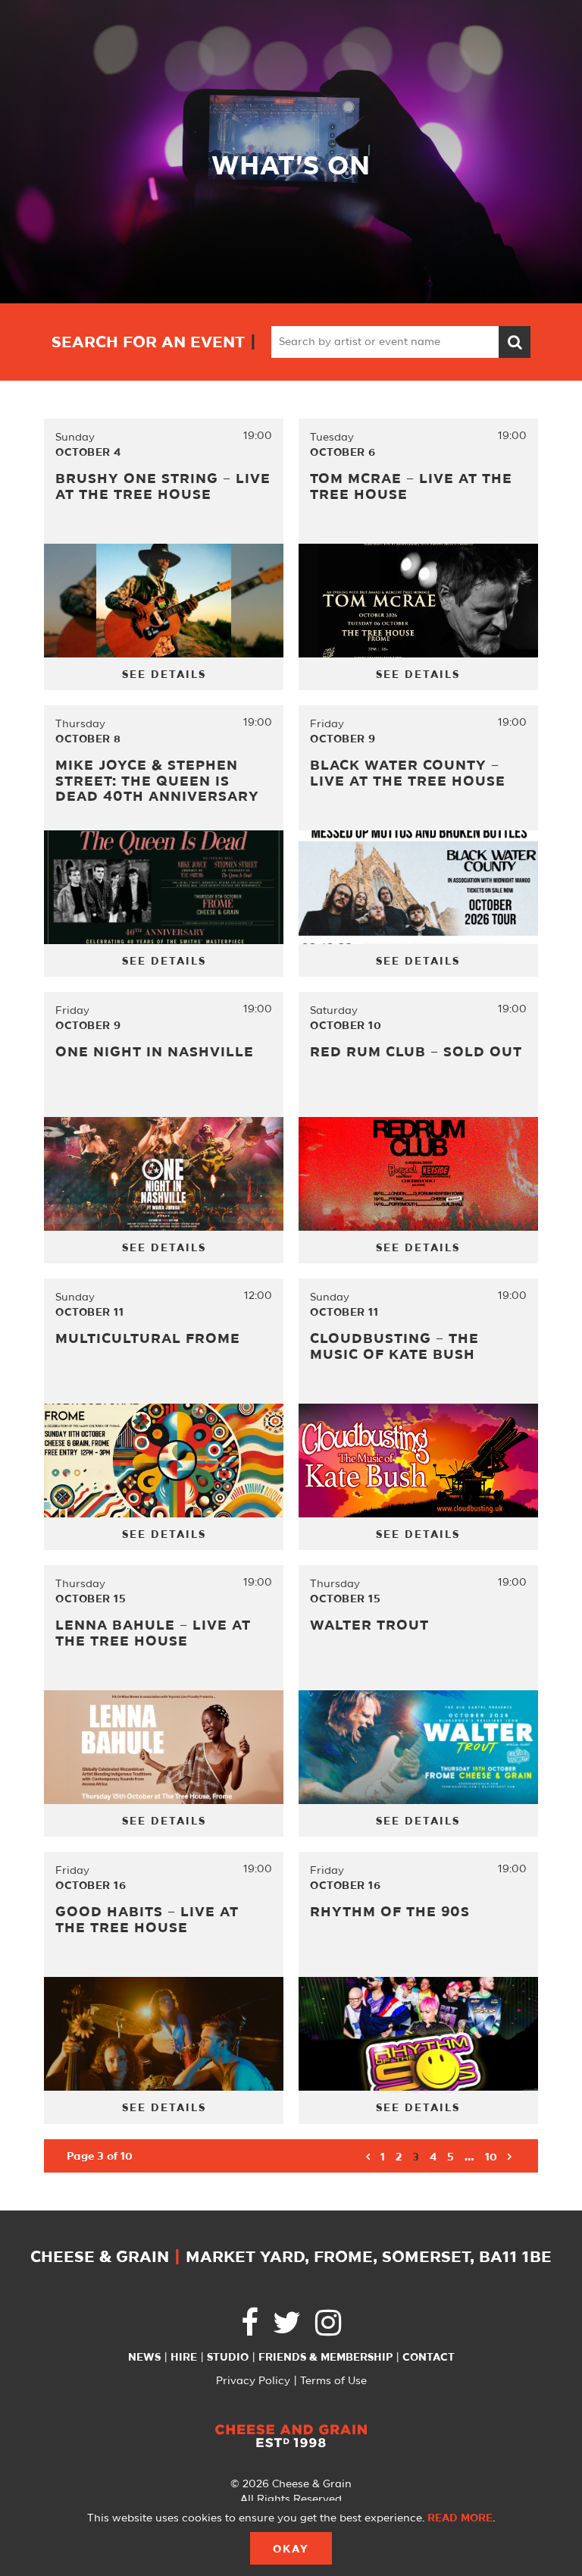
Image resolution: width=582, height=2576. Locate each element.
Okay (291, 2549)
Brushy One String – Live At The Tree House (163, 487)
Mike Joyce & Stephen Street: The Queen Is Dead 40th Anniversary (157, 781)
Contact (429, 2358)
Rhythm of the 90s (390, 1912)
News (144, 2358)
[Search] (515, 342)
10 (491, 2157)
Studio (228, 2358)
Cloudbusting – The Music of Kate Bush (394, 1347)
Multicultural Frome (148, 1339)
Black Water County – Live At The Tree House (408, 774)
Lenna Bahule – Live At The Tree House (153, 1634)
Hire (184, 2358)
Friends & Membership (325, 2358)
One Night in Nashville (155, 1053)
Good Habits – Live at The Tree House (147, 1920)
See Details (164, 675)
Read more (460, 2518)
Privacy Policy (253, 2381)
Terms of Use (333, 2381)
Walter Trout (369, 1626)
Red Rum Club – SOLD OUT (416, 1053)
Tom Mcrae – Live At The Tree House (411, 487)
